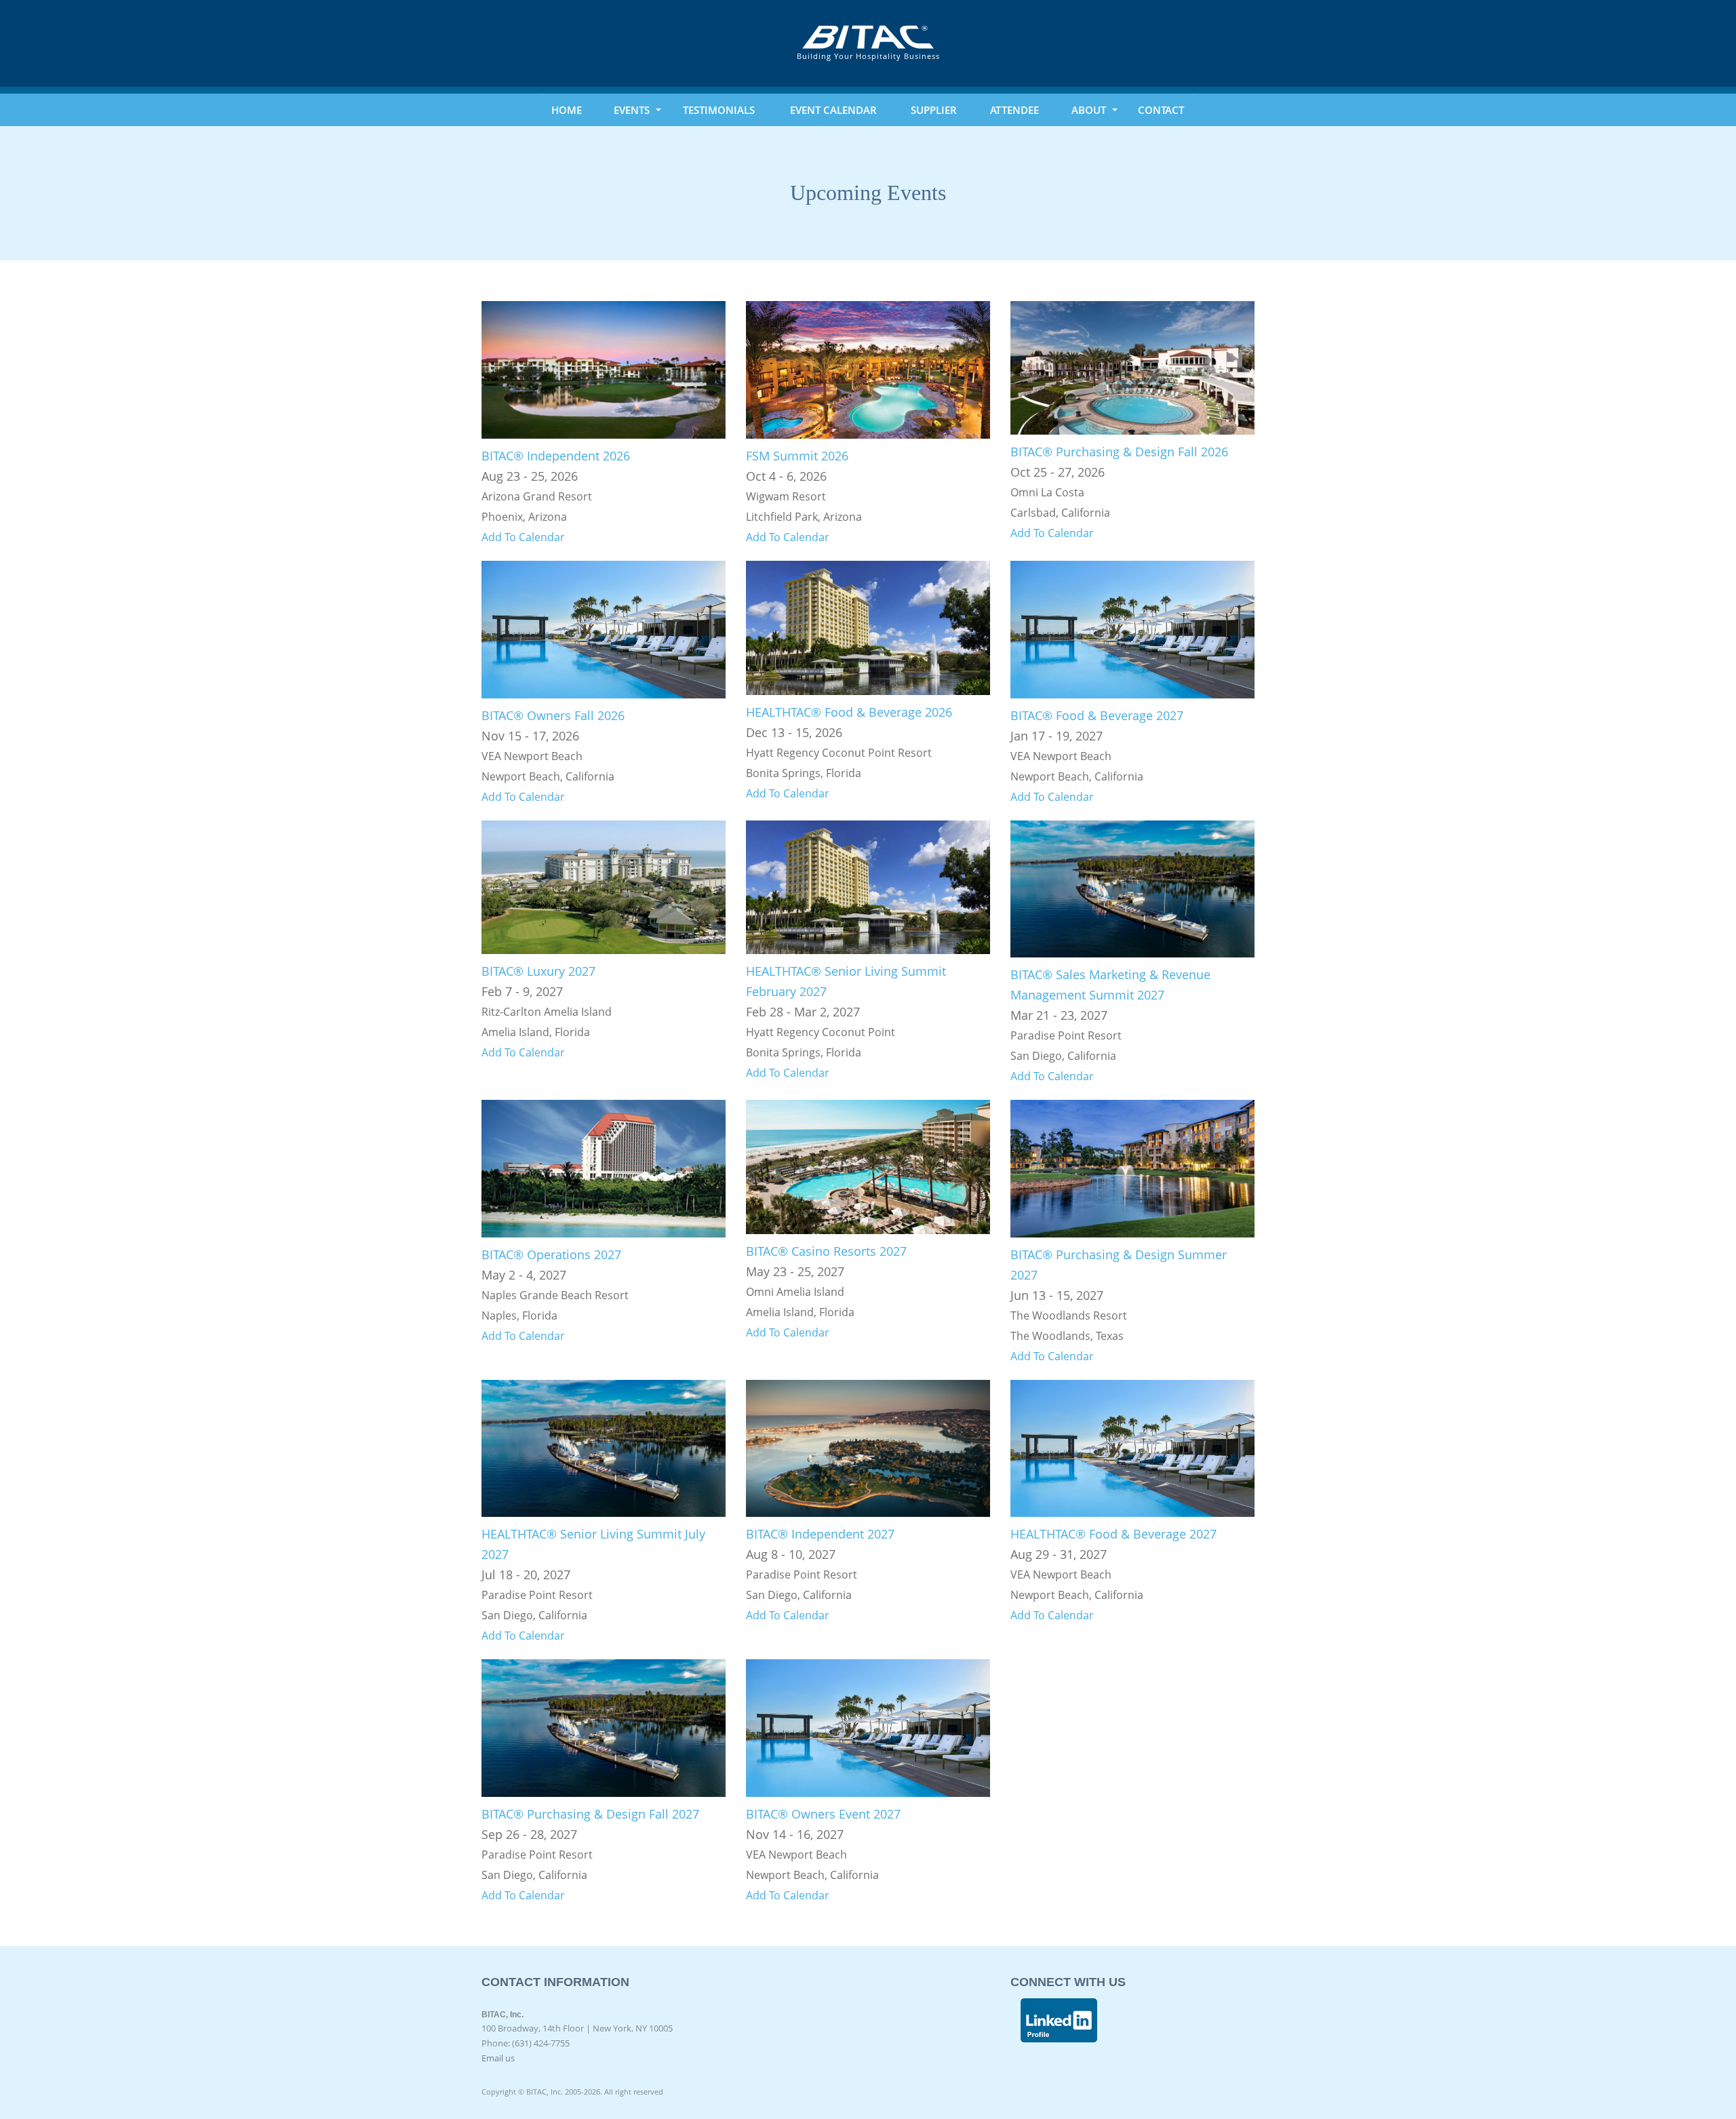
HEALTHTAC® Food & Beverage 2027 (1113, 1534)
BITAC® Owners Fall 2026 (553, 715)
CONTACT (1161, 110)
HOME (567, 110)
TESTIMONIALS (719, 110)
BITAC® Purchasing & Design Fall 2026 (1119, 452)
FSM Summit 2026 (797, 456)
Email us (498, 2058)
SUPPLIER (934, 110)
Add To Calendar (523, 537)
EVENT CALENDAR (833, 110)
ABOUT (1089, 110)
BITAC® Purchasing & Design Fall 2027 (590, 1814)
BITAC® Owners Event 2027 (823, 1814)
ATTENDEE (1014, 110)
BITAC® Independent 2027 (820, 1534)
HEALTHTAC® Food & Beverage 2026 (849, 712)
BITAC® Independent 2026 (556, 456)
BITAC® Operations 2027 (551, 1254)
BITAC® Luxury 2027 (538, 971)
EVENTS (632, 110)
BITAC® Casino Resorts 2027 (826, 1251)
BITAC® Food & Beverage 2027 (1097, 715)
